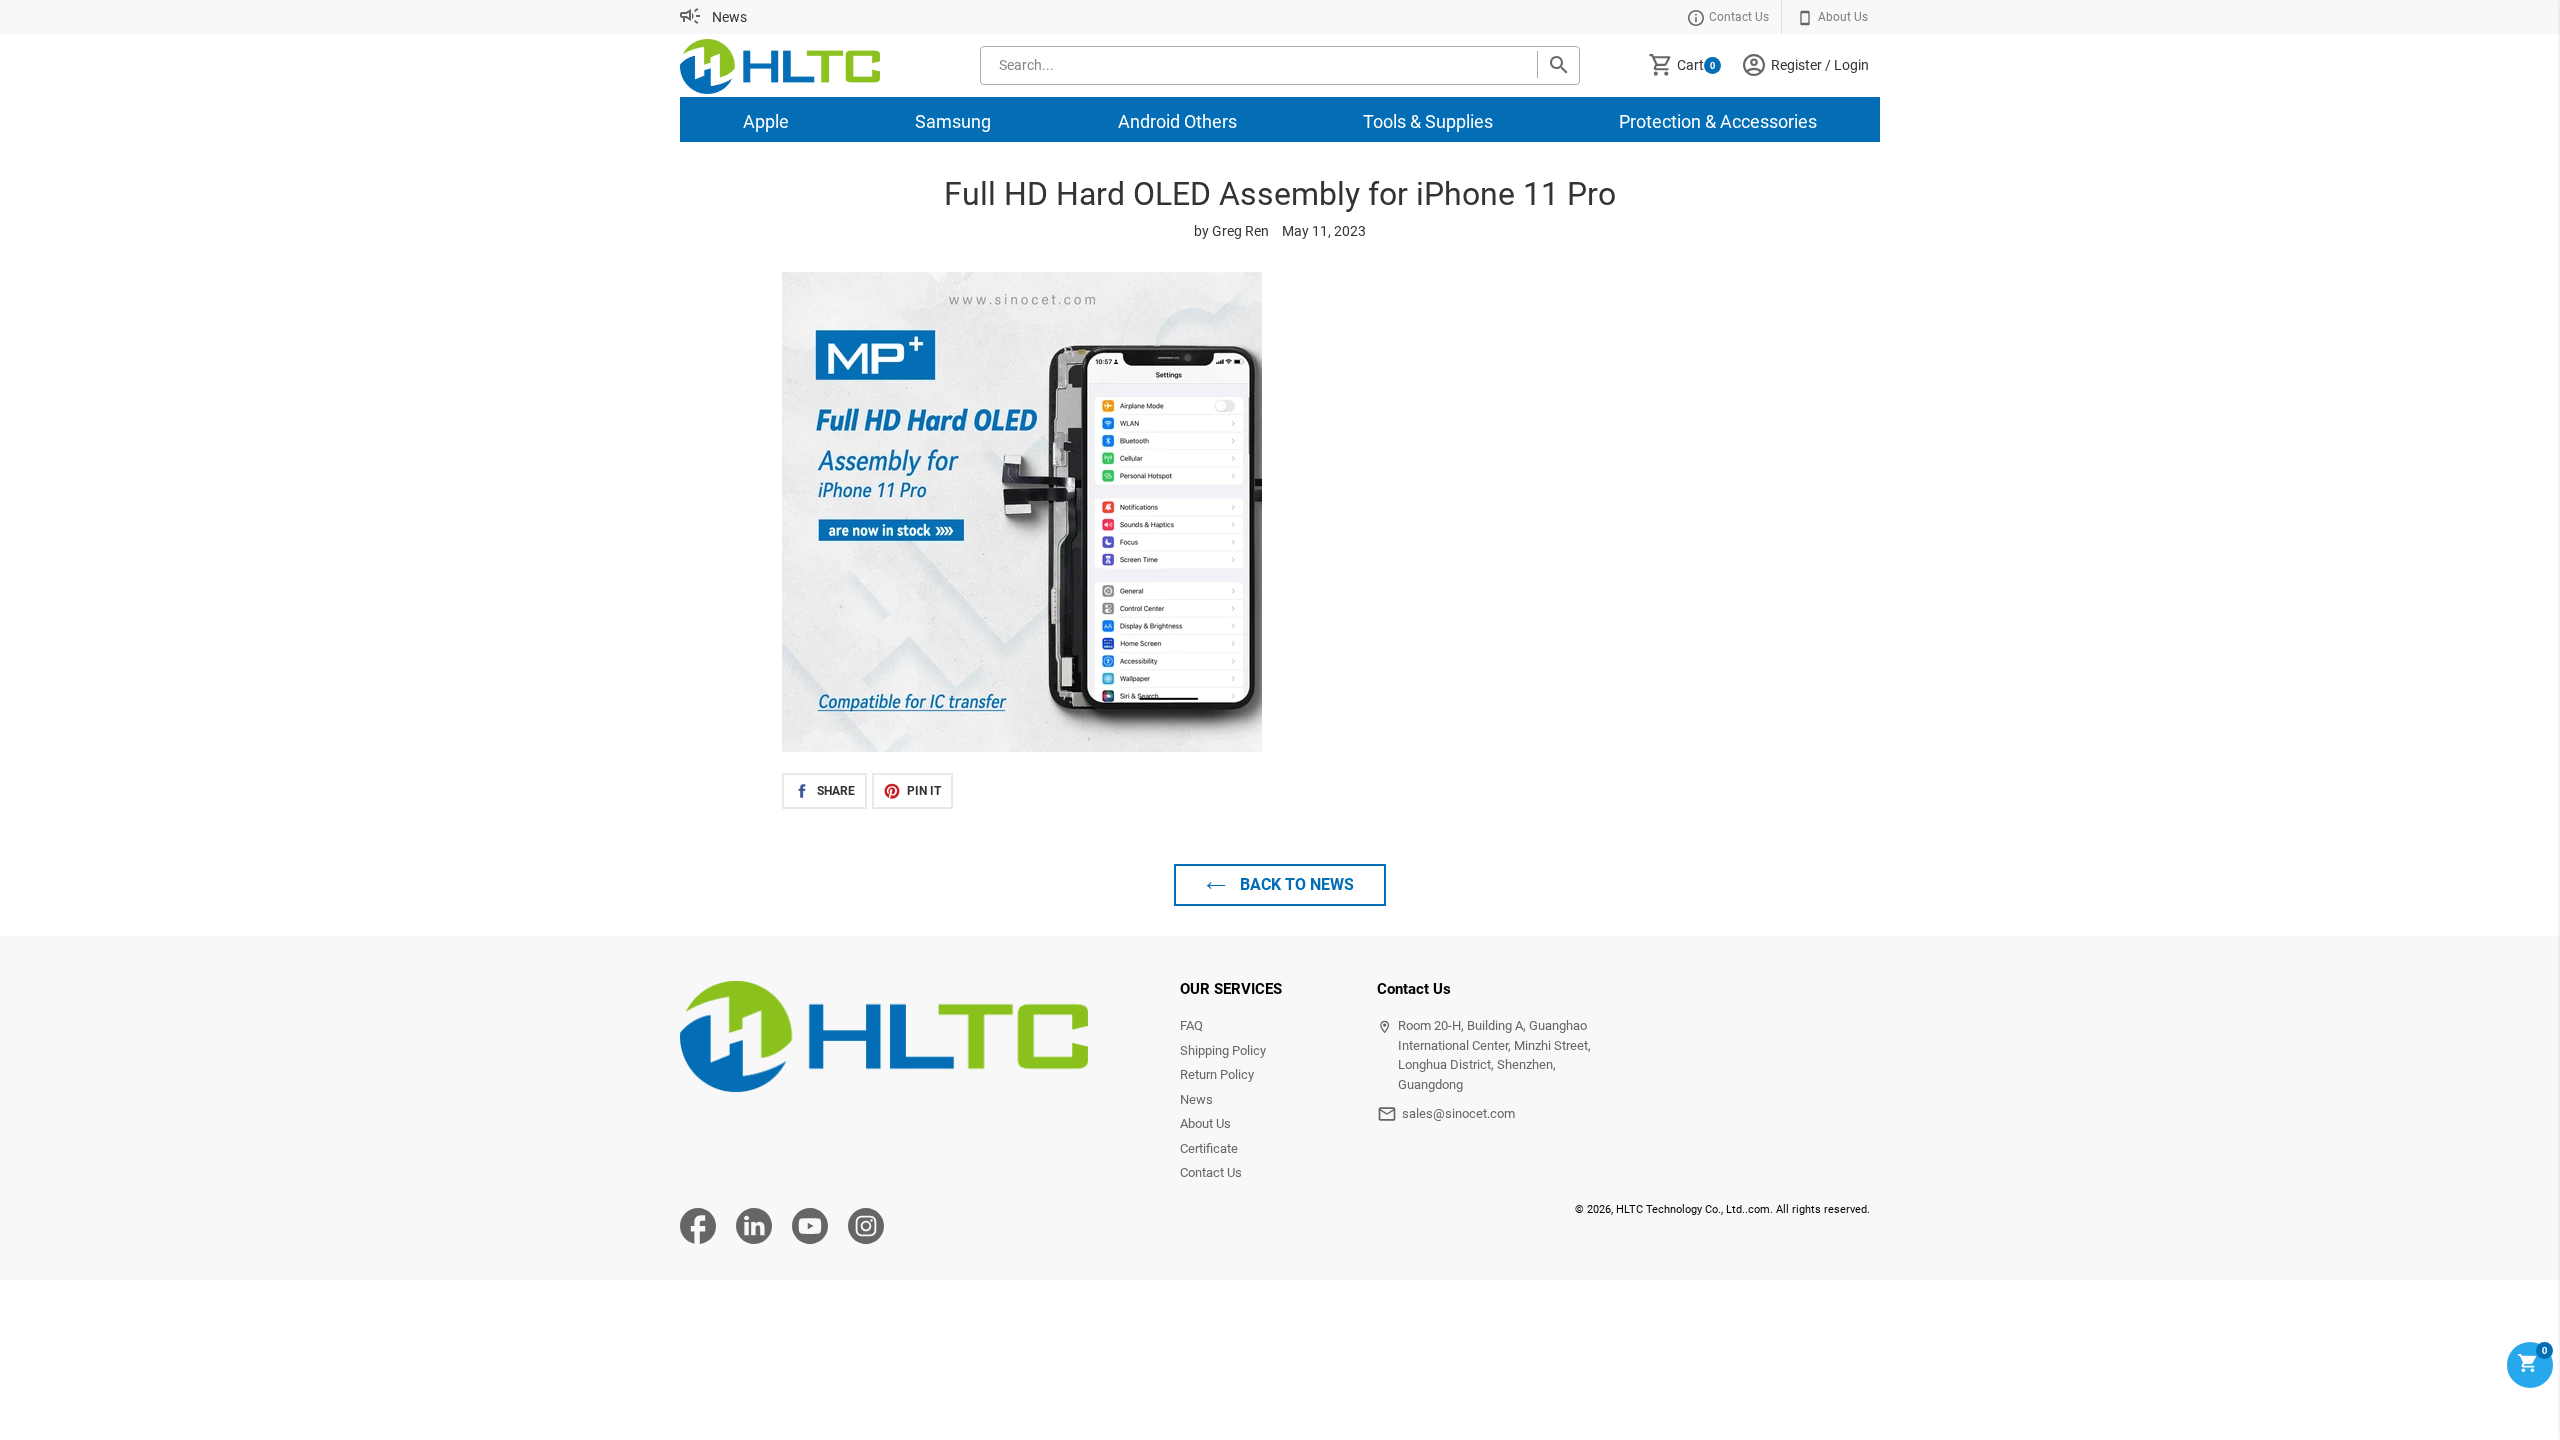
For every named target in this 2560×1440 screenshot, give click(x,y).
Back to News (1295, 884)
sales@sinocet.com (1458, 1113)
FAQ (1191, 1025)
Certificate (1209, 1148)
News (729, 17)
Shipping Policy (1223, 1050)
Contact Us (1211, 1172)
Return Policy (1217, 1074)
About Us (1205, 1123)
